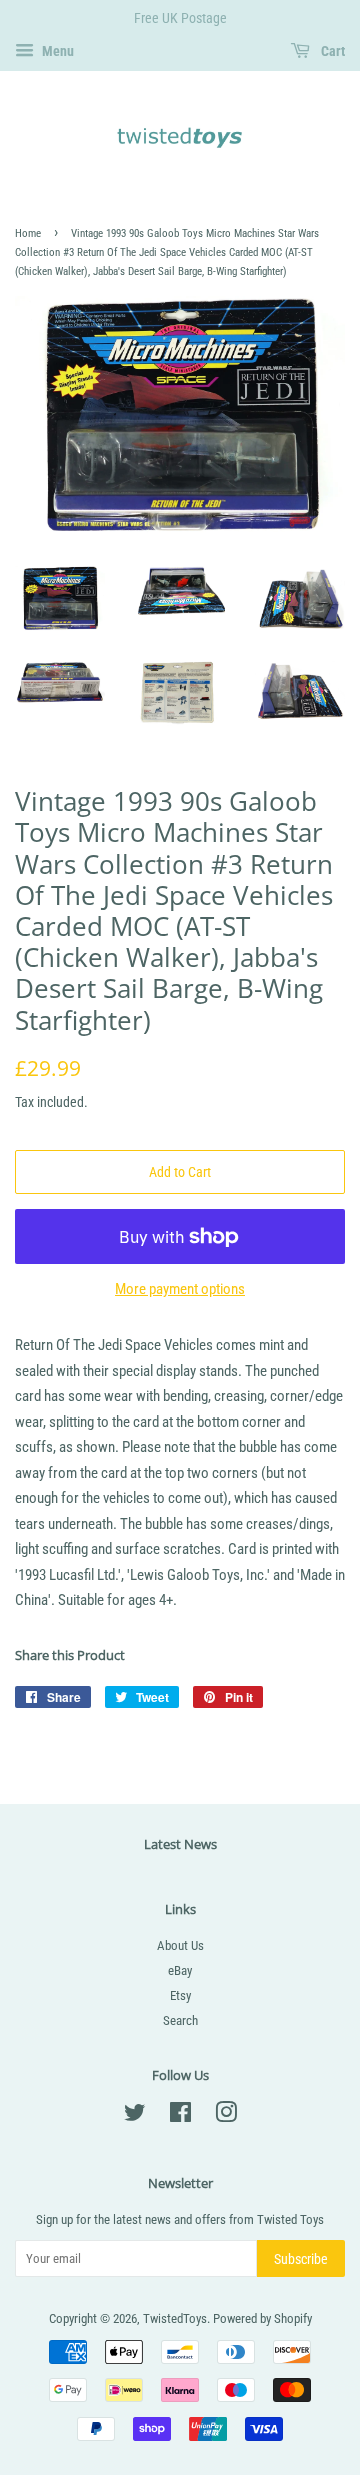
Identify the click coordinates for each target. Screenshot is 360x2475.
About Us (180, 1945)
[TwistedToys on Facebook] (180, 2116)
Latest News (180, 1844)
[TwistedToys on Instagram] (226, 2116)
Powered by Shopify (262, 2318)
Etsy (180, 1995)
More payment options (180, 1289)
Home (28, 233)
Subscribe (301, 2259)
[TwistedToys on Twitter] (135, 2116)
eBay (180, 1970)
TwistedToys (175, 2318)
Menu (56, 51)
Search (180, 2020)
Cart (331, 51)
